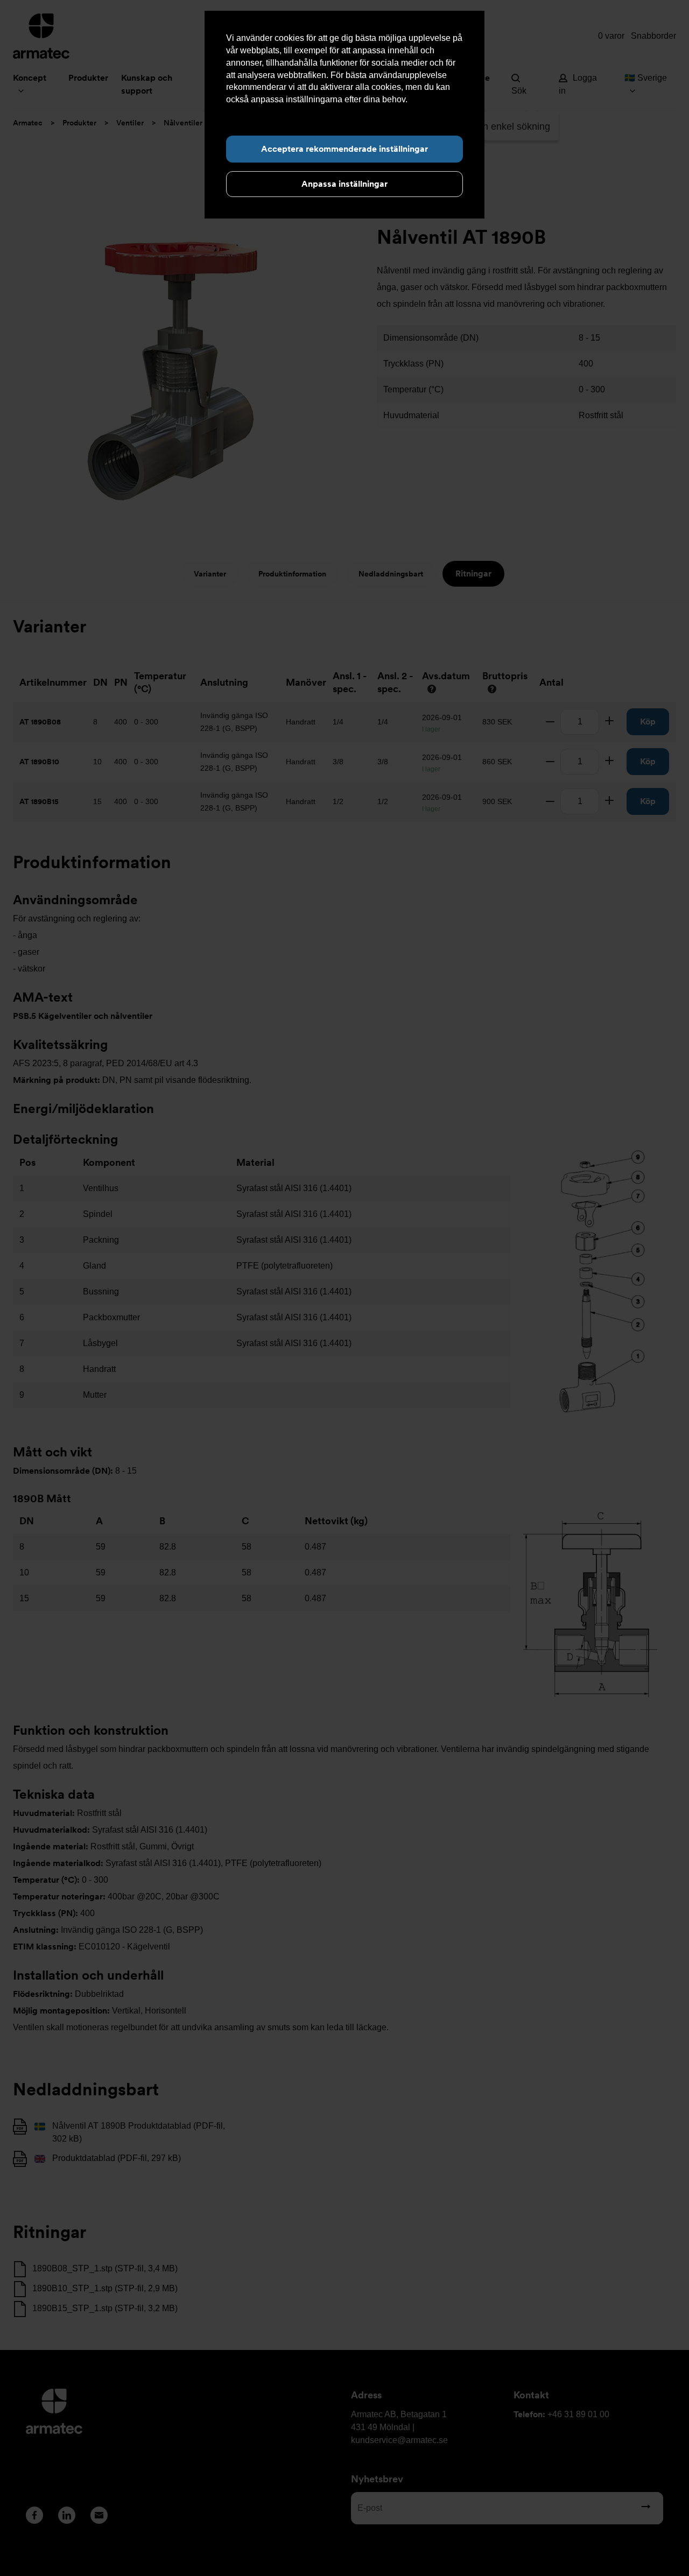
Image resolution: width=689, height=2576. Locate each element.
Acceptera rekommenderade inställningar (344, 149)
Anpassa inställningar (344, 184)
